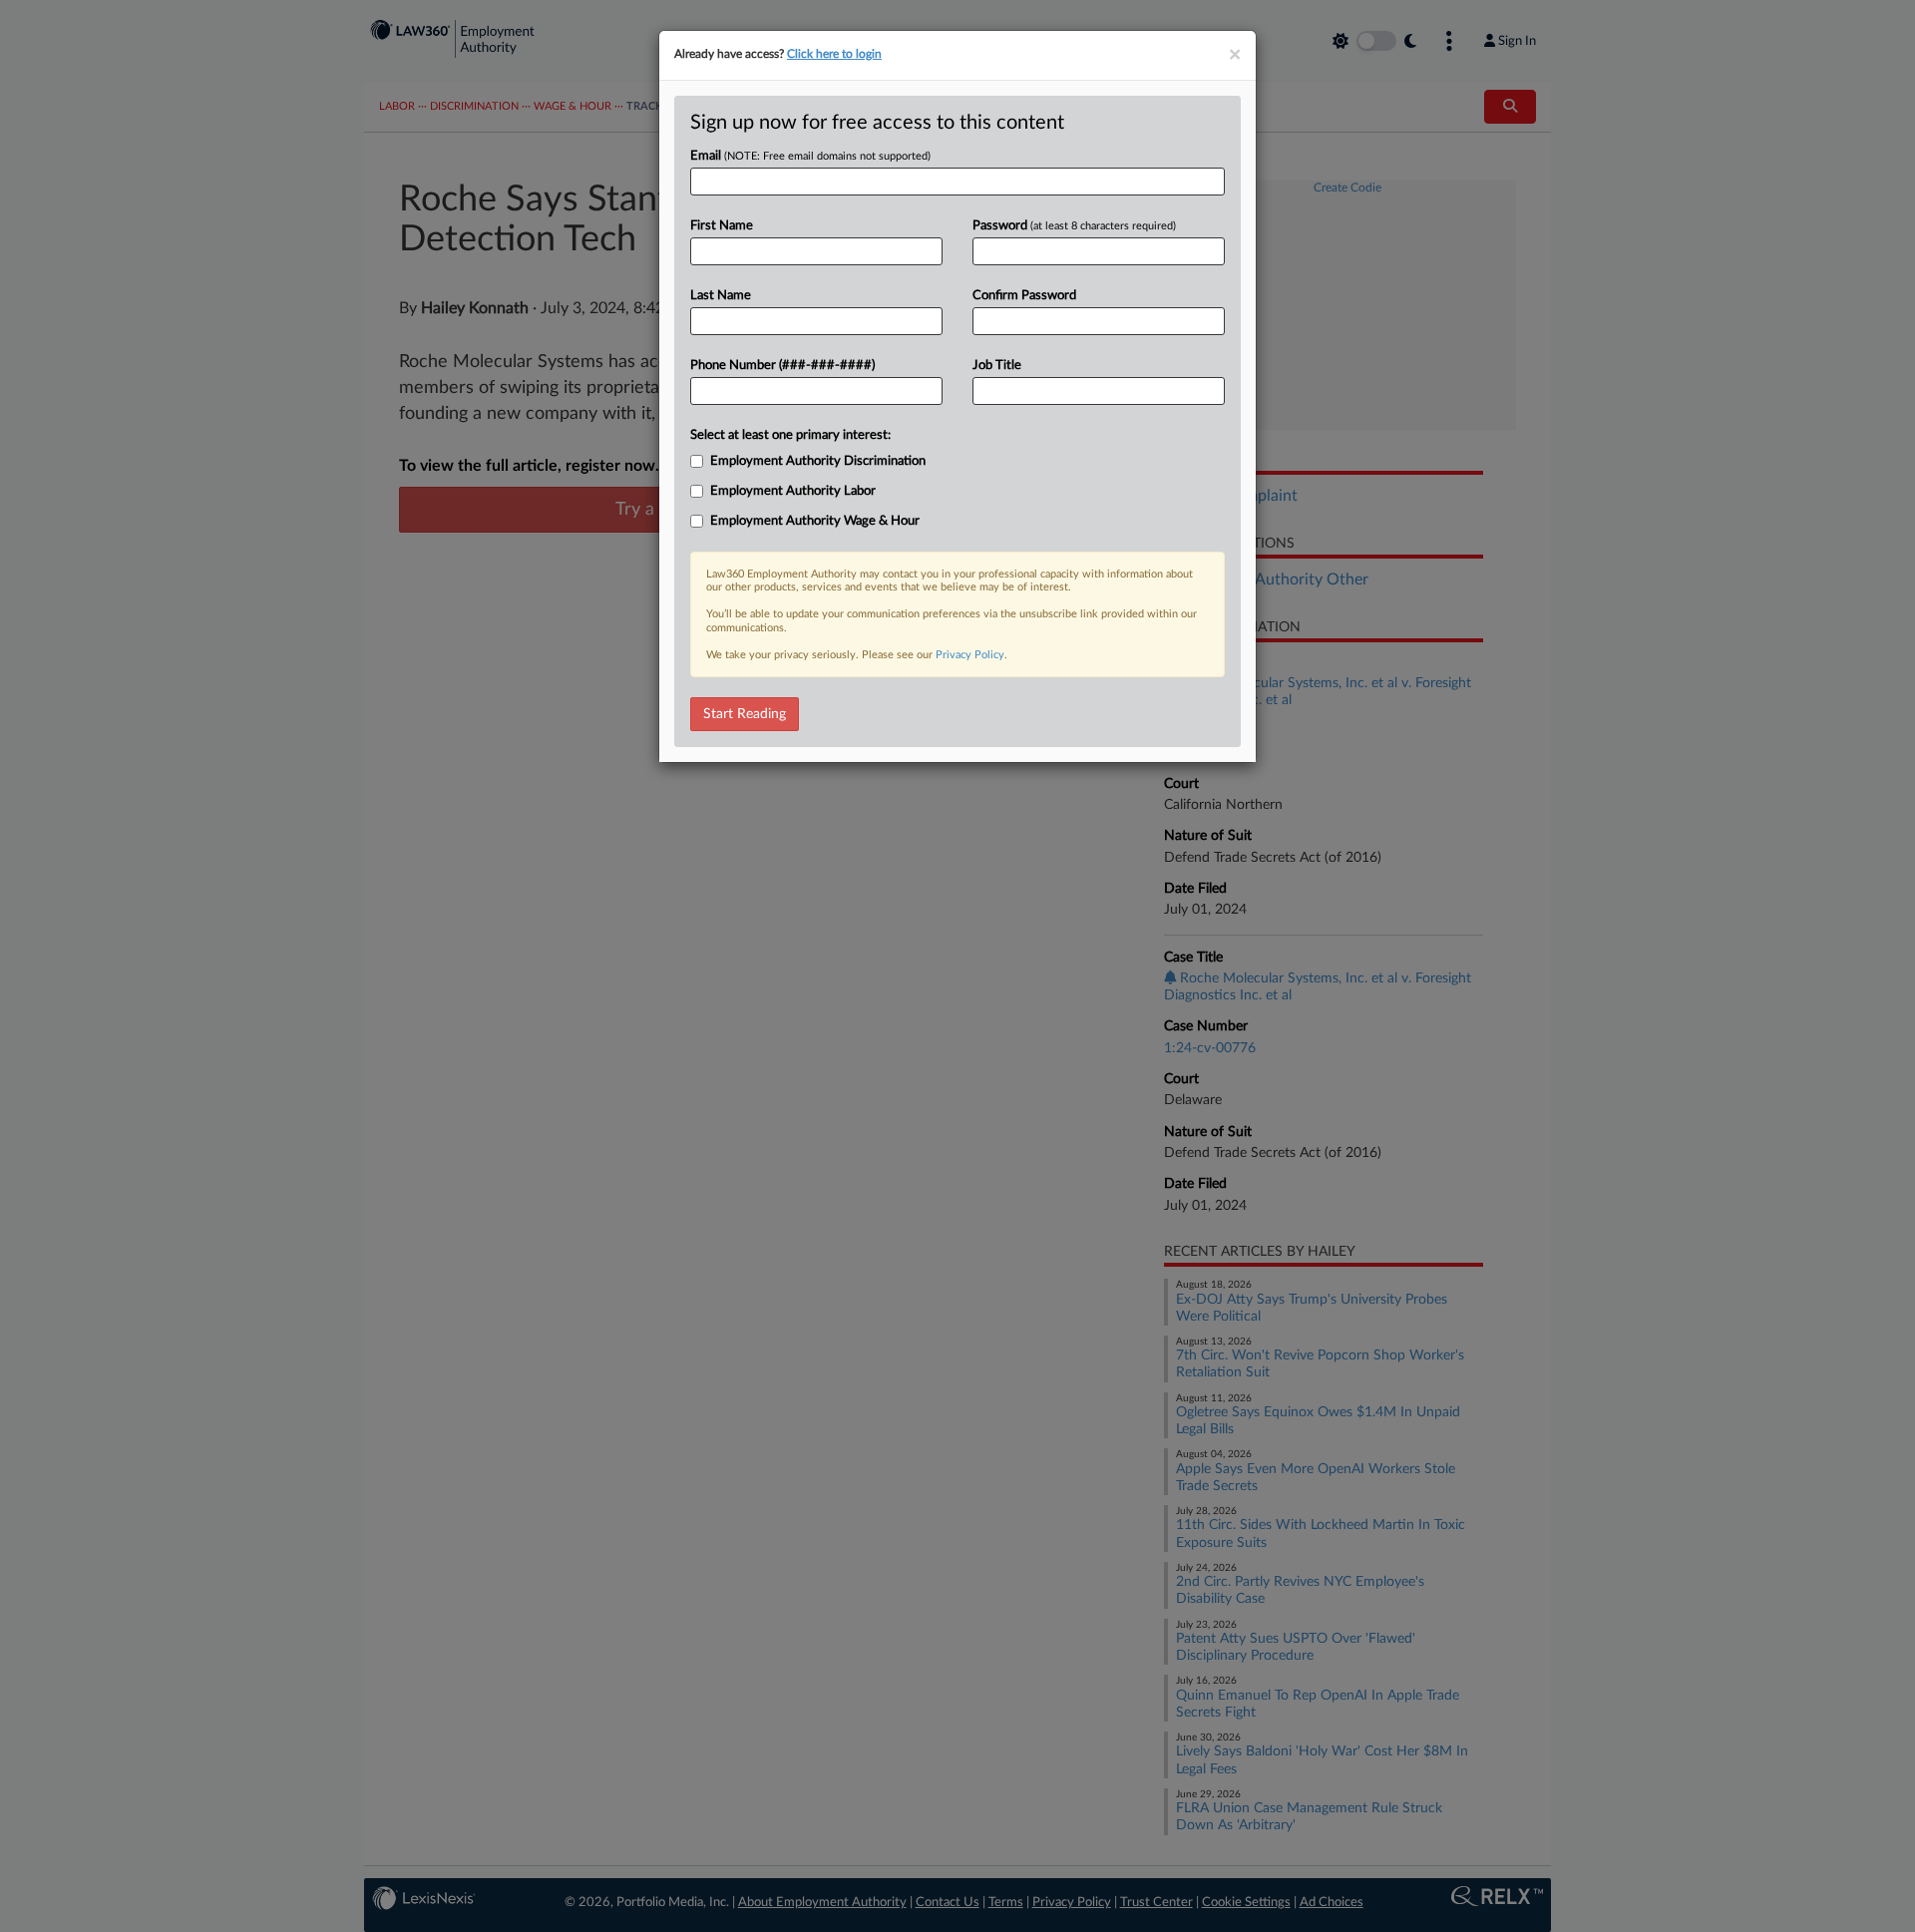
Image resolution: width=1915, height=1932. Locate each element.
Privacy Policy (970, 655)
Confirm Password (1024, 296)
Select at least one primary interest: (790, 435)
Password (1074, 226)
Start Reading (745, 714)
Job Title (997, 366)
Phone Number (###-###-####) (782, 366)
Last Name (721, 296)
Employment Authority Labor (793, 491)
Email (810, 156)
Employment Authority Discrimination (818, 461)
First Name (722, 226)
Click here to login (834, 54)
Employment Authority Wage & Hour (815, 521)
